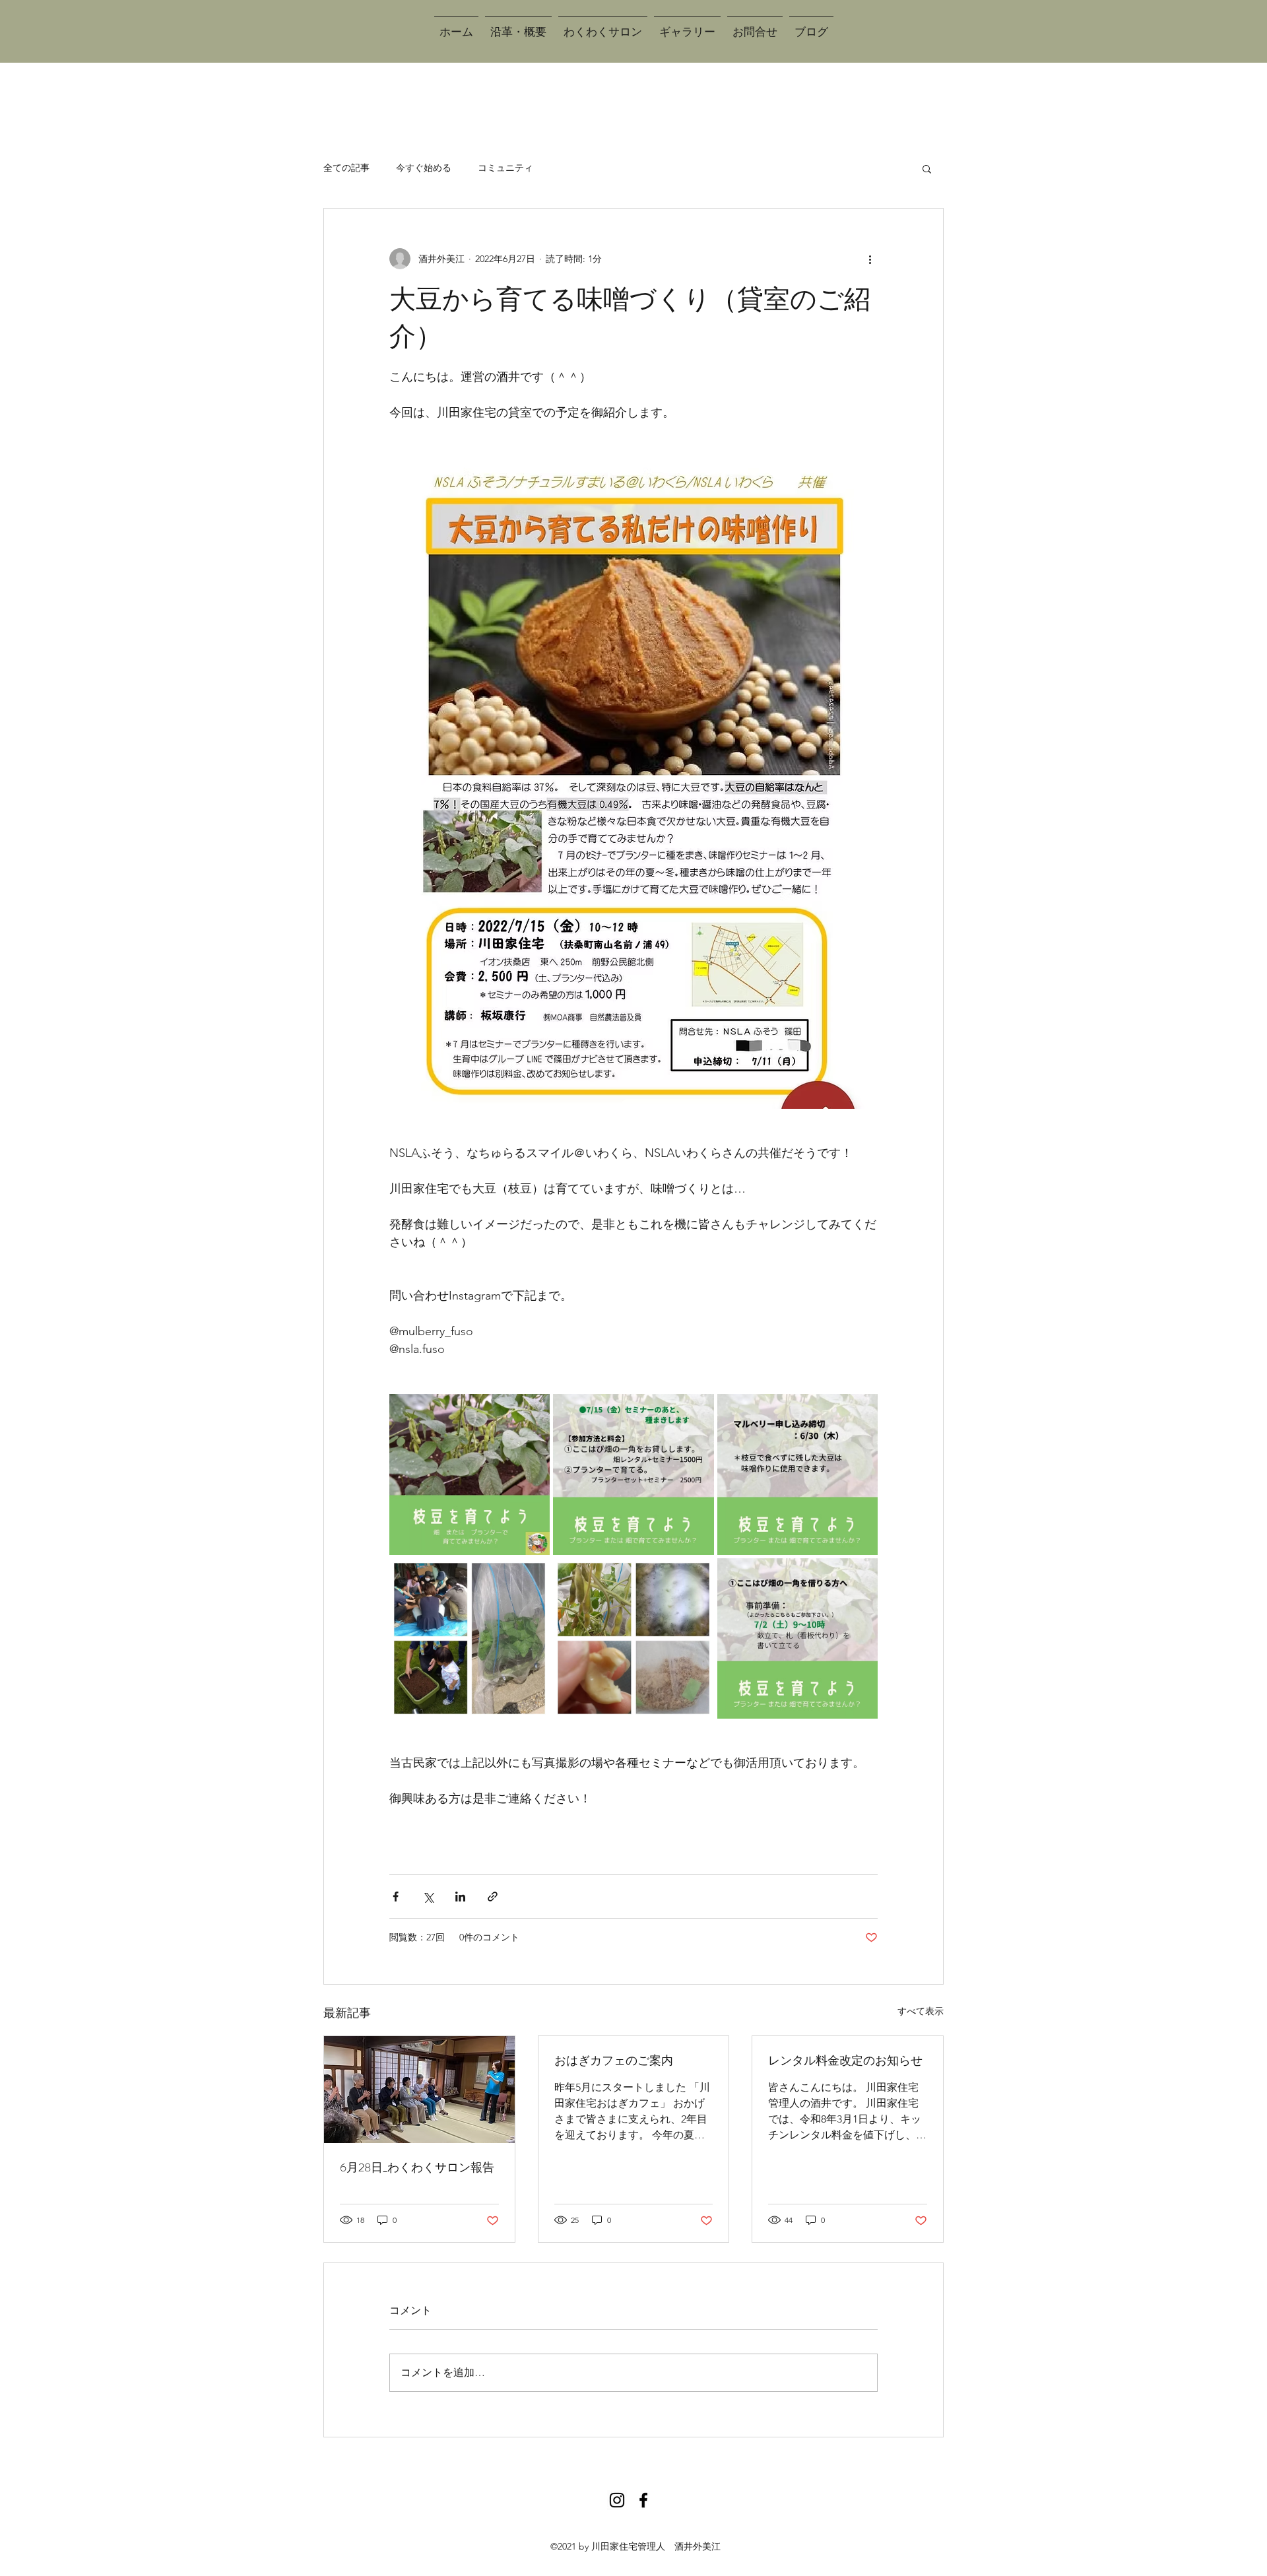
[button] (927, 168)
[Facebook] (643, 2500)
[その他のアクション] (870, 259)
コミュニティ (505, 168)
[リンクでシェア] (493, 1897)
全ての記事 (346, 168)
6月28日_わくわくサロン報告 (417, 2167)
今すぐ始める (424, 168)
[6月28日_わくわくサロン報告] (419, 2090)
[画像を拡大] (470, 1474)
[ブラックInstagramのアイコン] (617, 2500)
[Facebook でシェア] (396, 1897)
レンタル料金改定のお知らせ (845, 2061)
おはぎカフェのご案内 (614, 2061)
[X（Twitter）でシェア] (428, 1897)
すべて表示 (921, 2011)
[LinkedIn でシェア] (460, 1897)
